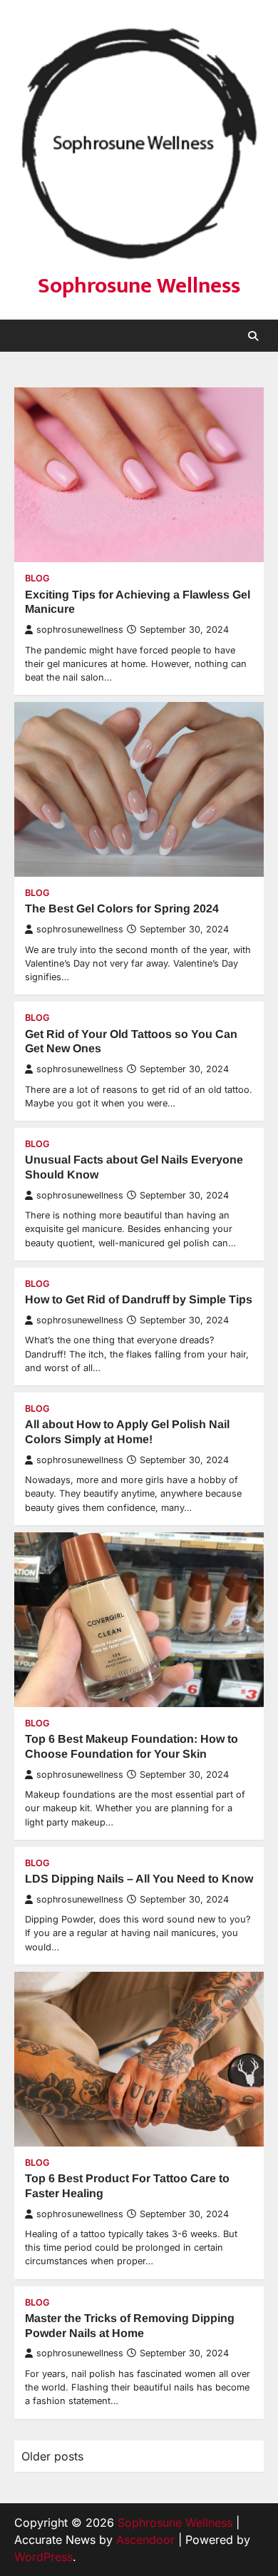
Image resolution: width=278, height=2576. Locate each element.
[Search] (253, 336)
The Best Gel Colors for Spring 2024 (122, 908)
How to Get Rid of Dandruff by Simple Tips (139, 1299)
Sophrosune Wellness (139, 286)
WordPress (43, 2557)
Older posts (52, 2456)
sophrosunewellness (80, 630)
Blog (37, 578)
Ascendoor (145, 2540)
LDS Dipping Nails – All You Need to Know (139, 1879)
